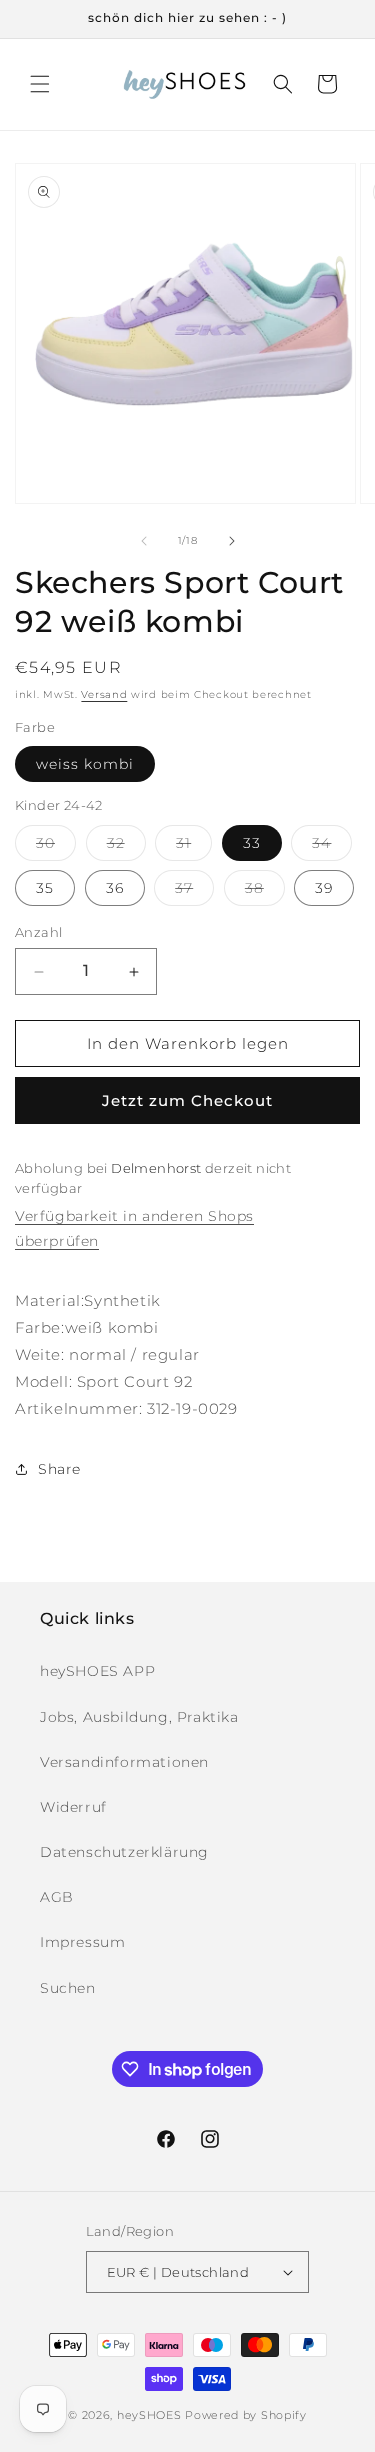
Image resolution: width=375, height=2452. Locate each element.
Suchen (68, 1988)
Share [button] (59, 1469)
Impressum (82, 1942)
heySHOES (149, 2415)
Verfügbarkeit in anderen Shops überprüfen (134, 1228)
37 (194, 892)
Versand (104, 694)
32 (126, 847)
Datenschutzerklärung (124, 1852)
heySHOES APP (97, 1671)
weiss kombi (85, 764)
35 (45, 888)
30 (56, 847)
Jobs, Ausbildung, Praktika (139, 1717)
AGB (57, 1897)
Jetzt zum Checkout (187, 1100)
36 (115, 888)
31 (194, 847)
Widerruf (73, 1807)
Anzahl (38, 932)
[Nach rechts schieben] (232, 541)
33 (252, 843)
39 (324, 888)
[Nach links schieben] (144, 541)
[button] (40, 84)
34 (332, 847)
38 (265, 892)
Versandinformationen (124, 1762)
